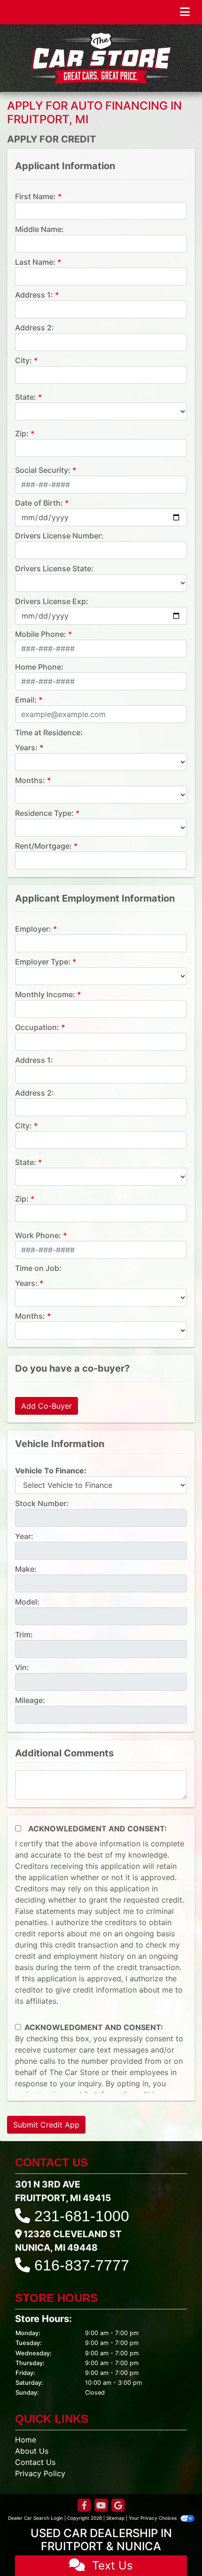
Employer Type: (43, 962)
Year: (24, 1536)
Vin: (22, 1667)
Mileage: (30, 1700)
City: (23, 360)
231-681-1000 (82, 2216)
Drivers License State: (54, 568)
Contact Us (35, 2462)
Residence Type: (44, 813)
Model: (27, 1602)
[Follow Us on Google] (118, 2506)
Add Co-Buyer (47, 1406)
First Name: (35, 196)
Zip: (22, 433)
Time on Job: (38, 1268)
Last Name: (35, 262)
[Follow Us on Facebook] (84, 2506)
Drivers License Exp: (52, 601)
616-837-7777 (82, 2265)
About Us (32, 2451)
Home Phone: (39, 667)
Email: (26, 700)
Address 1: (34, 295)
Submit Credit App (46, 2125)
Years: (26, 747)
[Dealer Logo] (101, 58)
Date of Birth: (39, 503)
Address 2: (35, 328)
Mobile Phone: (41, 634)
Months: (30, 780)
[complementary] (174, 2548)
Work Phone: (38, 1235)
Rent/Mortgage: (43, 846)
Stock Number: (42, 1503)
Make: (26, 1569)
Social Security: (43, 470)
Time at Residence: (49, 732)
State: (26, 397)
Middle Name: (39, 229)
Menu (162, 12)
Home (26, 2440)
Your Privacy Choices (153, 2518)
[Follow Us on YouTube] (101, 2506)
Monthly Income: (45, 994)
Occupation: (37, 1027)
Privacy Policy (40, 2473)
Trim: (24, 1635)
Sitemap (115, 2518)
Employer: (33, 929)
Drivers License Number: (59, 536)
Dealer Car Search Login (35, 2518)
